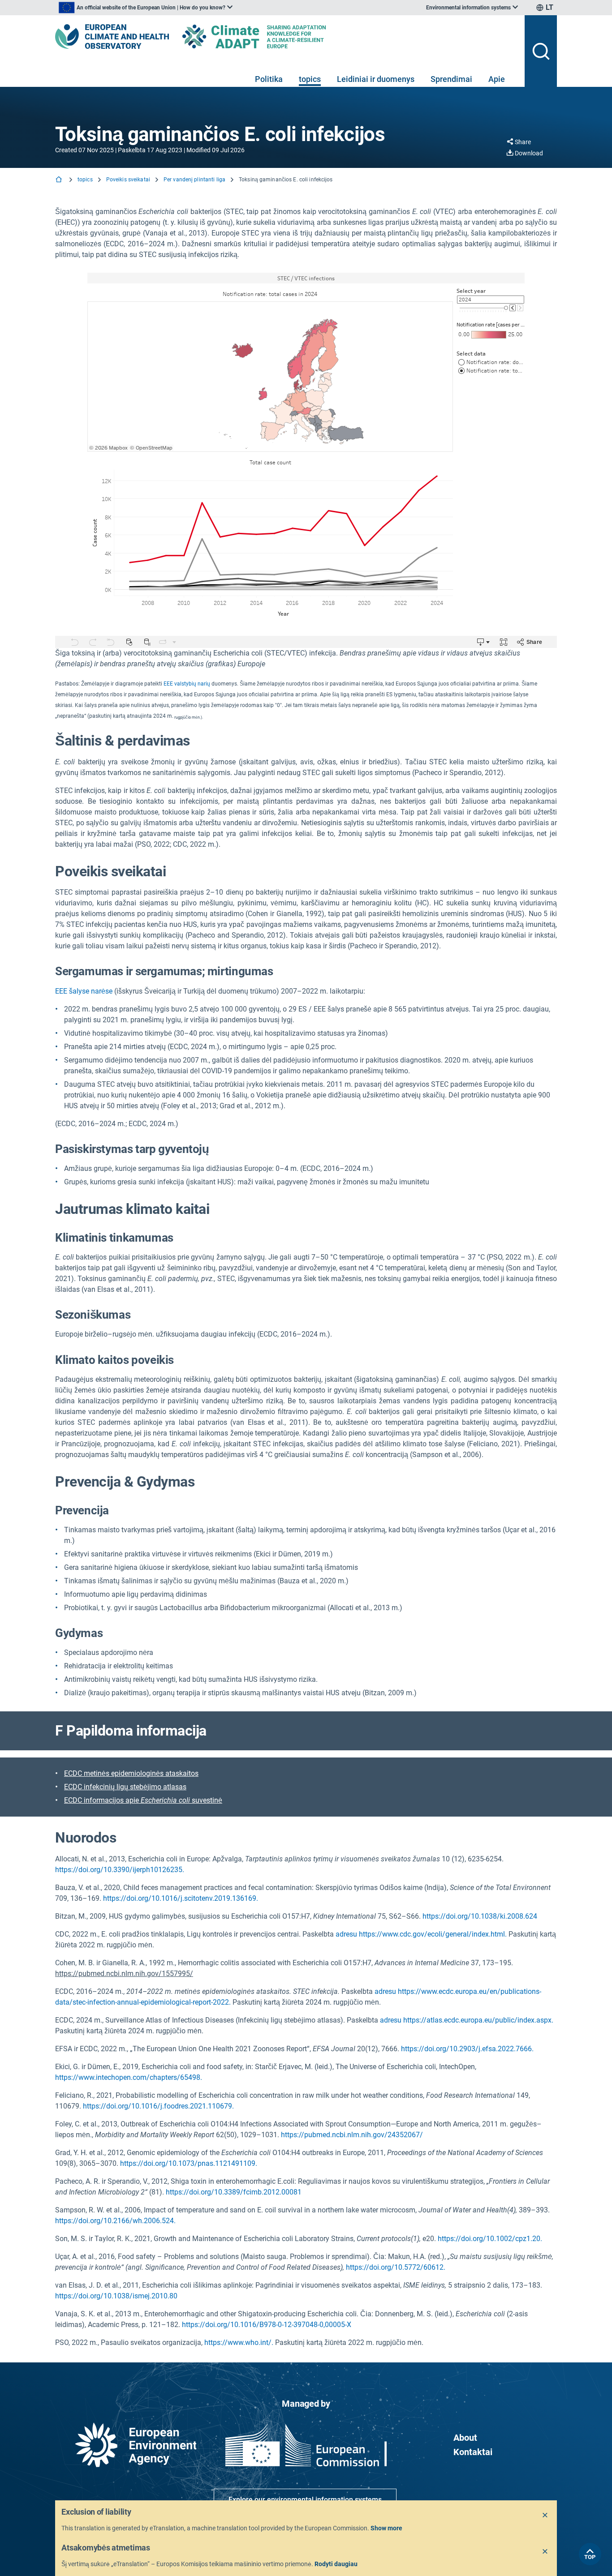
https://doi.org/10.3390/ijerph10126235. (120, 1870)
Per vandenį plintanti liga (194, 180)
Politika (269, 79)
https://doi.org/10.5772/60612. (396, 2267)
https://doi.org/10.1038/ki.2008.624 (480, 1916)
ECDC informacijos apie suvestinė (143, 1800)
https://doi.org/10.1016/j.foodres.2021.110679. (158, 2106)
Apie (497, 79)
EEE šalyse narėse (84, 991)
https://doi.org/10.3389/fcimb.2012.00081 (234, 2192)
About (465, 2438)
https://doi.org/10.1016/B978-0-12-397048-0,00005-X (267, 2325)
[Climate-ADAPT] (272, 36)
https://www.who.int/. (239, 2342)
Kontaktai (473, 2452)
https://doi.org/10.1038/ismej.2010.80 (116, 2296)
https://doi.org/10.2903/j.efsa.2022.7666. (467, 2049)
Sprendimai (451, 79)
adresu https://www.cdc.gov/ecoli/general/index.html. (421, 1934)
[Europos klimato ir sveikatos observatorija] (112, 36)
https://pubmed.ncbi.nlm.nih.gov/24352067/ (352, 2135)
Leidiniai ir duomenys (376, 79)
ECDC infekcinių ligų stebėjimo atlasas (125, 1787)
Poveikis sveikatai (128, 180)
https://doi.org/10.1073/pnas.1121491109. (189, 2163)
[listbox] (146, 8)
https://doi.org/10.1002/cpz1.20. (490, 2239)
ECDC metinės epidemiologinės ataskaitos (131, 1773)
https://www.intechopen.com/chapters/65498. (129, 2077)
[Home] (60, 180)
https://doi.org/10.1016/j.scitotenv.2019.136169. (181, 1898)
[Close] (545, 2516)
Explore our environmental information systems (305, 2500)
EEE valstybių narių (187, 684)
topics (310, 79)
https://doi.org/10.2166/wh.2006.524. (115, 2221)
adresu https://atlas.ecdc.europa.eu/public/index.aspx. (467, 2020)
